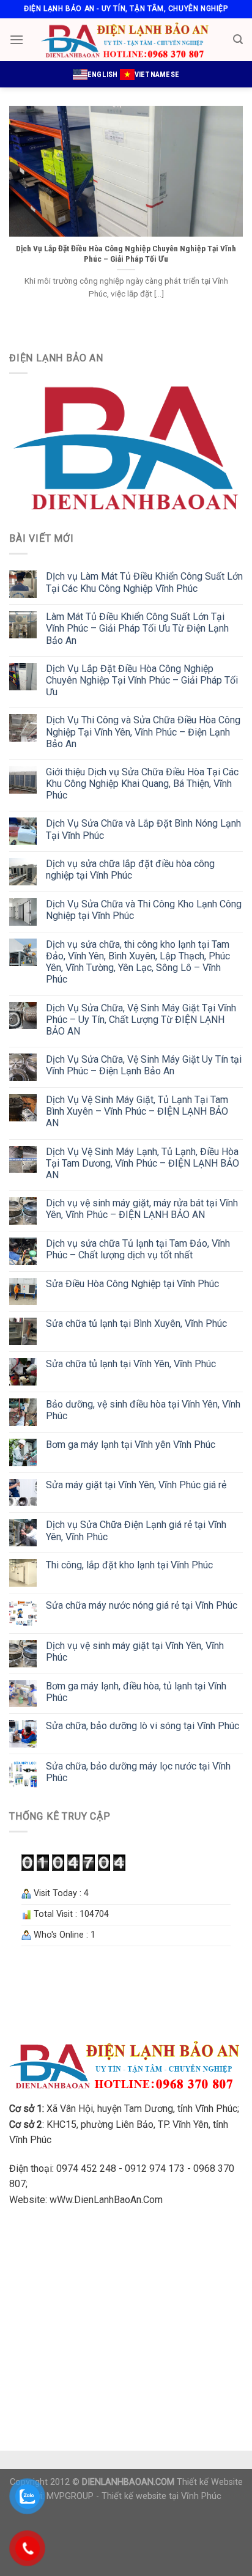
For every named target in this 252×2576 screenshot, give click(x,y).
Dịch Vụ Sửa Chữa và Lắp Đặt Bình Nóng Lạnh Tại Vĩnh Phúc (143, 829)
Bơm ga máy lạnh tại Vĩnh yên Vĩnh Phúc (131, 1445)
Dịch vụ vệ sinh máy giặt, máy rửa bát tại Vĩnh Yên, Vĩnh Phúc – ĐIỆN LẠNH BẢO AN (142, 1209)
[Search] (238, 39)
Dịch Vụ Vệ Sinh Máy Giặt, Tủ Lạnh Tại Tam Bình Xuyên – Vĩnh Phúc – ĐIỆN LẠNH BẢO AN (137, 1111)
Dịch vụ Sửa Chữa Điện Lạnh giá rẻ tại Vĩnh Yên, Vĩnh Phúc (136, 1530)
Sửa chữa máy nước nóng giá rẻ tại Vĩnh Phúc (142, 1605)
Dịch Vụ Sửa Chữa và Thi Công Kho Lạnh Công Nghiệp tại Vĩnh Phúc (144, 910)
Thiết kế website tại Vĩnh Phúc (161, 2496)
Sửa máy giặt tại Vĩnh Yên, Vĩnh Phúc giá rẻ (136, 1485)
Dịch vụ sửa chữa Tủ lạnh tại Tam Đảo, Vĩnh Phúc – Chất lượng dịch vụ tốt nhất (138, 1249)
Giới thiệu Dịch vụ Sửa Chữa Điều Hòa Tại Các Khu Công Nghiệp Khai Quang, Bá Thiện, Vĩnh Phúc (142, 784)
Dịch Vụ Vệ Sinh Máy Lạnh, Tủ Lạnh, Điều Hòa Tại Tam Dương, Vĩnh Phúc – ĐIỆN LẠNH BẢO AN (143, 1163)
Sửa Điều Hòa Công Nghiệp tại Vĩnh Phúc (132, 1284)
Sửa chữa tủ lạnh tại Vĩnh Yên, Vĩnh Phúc (131, 1364)
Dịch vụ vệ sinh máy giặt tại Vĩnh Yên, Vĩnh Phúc (135, 1652)
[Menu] (17, 39)
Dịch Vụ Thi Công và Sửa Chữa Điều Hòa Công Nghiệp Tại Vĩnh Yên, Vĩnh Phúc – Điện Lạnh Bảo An (143, 732)
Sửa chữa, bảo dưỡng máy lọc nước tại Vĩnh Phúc (138, 1772)
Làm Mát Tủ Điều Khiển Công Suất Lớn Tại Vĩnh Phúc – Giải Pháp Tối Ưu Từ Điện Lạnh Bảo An (137, 628)
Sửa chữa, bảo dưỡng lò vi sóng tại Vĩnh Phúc (143, 1726)
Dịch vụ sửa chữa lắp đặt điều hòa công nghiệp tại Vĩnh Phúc (130, 869)
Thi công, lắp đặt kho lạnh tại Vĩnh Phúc (129, 1565)
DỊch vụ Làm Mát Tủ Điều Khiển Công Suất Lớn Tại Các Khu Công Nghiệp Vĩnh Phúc (144, 582)
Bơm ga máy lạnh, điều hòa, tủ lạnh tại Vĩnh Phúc (136, 1692)
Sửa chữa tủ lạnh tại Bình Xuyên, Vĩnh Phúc (136, 1323)
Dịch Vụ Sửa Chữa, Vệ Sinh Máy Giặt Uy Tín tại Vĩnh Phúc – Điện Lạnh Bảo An (144, 1065)
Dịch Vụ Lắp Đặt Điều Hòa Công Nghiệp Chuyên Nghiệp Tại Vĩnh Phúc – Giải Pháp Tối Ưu (142, 680)
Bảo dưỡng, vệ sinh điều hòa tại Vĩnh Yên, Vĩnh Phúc (143, 1410)
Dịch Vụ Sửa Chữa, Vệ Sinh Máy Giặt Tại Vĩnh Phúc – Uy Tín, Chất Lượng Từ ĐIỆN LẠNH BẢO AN (141, 1020)
